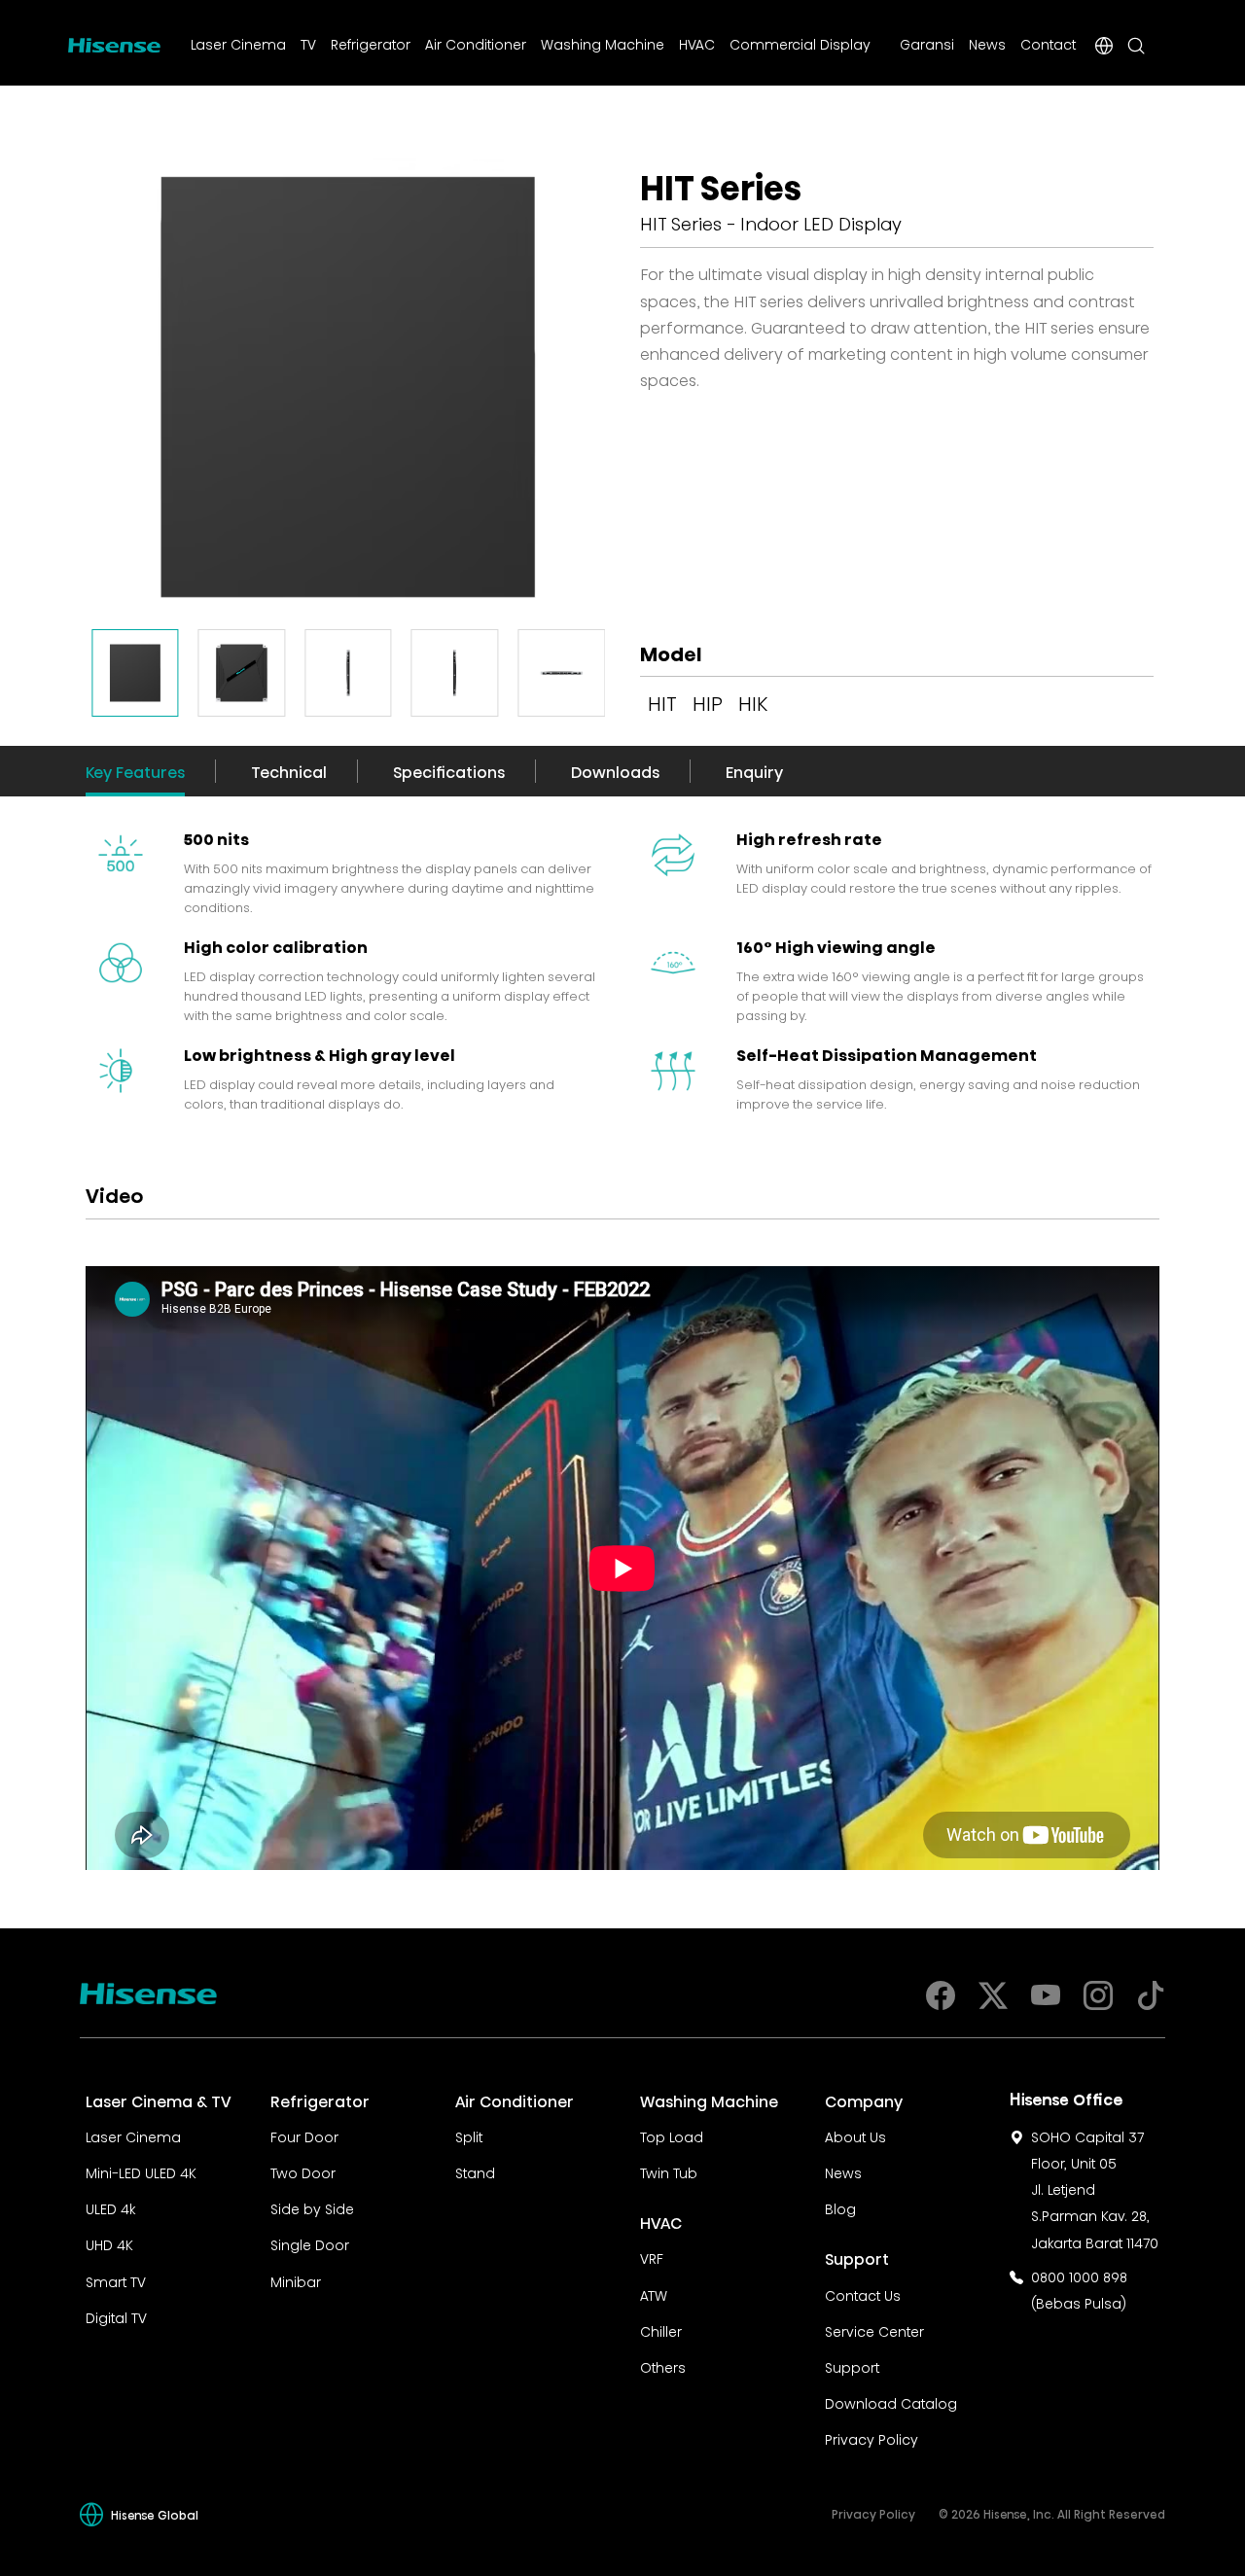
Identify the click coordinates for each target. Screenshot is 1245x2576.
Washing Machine (603, 43)
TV (308, 43)
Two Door (303, 2171)
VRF (652, 2257)
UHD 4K (109, 2243)
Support (852, 2366)
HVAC (697, 43)
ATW (654, 2294)
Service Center (874, 2330)
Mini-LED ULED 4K (141, 2171)
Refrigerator (371, 43)
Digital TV (116, 2316)
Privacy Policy (871, 2438)
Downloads (615, 771)
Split (469, 2135)
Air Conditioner (476, 43)
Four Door (304, 2135)
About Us (855, 2135)
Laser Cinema (238, 43)
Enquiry (754, 771)
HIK (753, 701)
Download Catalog (891, 2402)
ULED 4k (110, 2207)
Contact (1048, 43)
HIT (662, 701)
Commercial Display (800, 43)
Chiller (661, 2330)
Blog (840, 2207)
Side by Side (312, 2207)
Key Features (135, 771)
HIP (708, 701)
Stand (475, 2171)
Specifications (449, 771)
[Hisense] (114, 42)
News (987, 43)
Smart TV (116, 2280)
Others (663, 2366)
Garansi (927, 43)
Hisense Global (155, 2514)
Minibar (296, 2280)
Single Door (310, 2243)
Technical (289, 771)
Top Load (672, 2135)
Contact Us (863, 2294)
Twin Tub (669, 2171)
